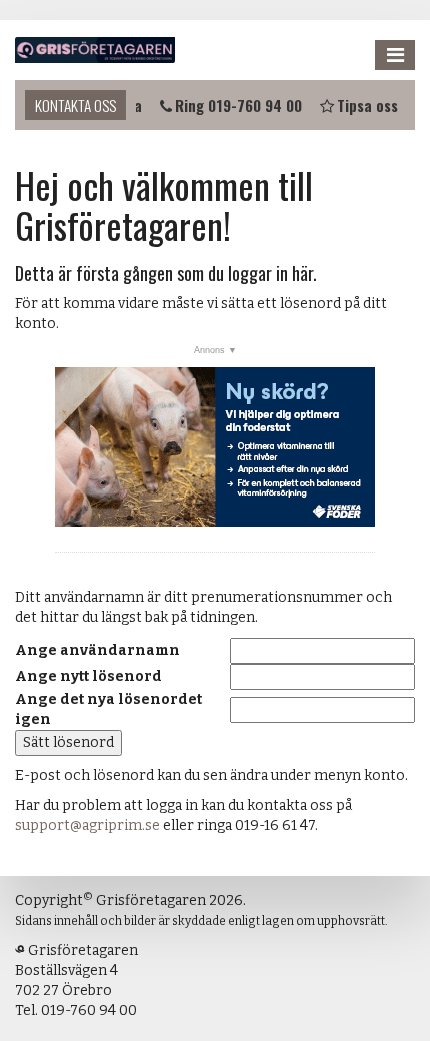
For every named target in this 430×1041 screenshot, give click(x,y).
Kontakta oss (75, 105)
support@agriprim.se (87, 825)
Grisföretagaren (95, 50)
